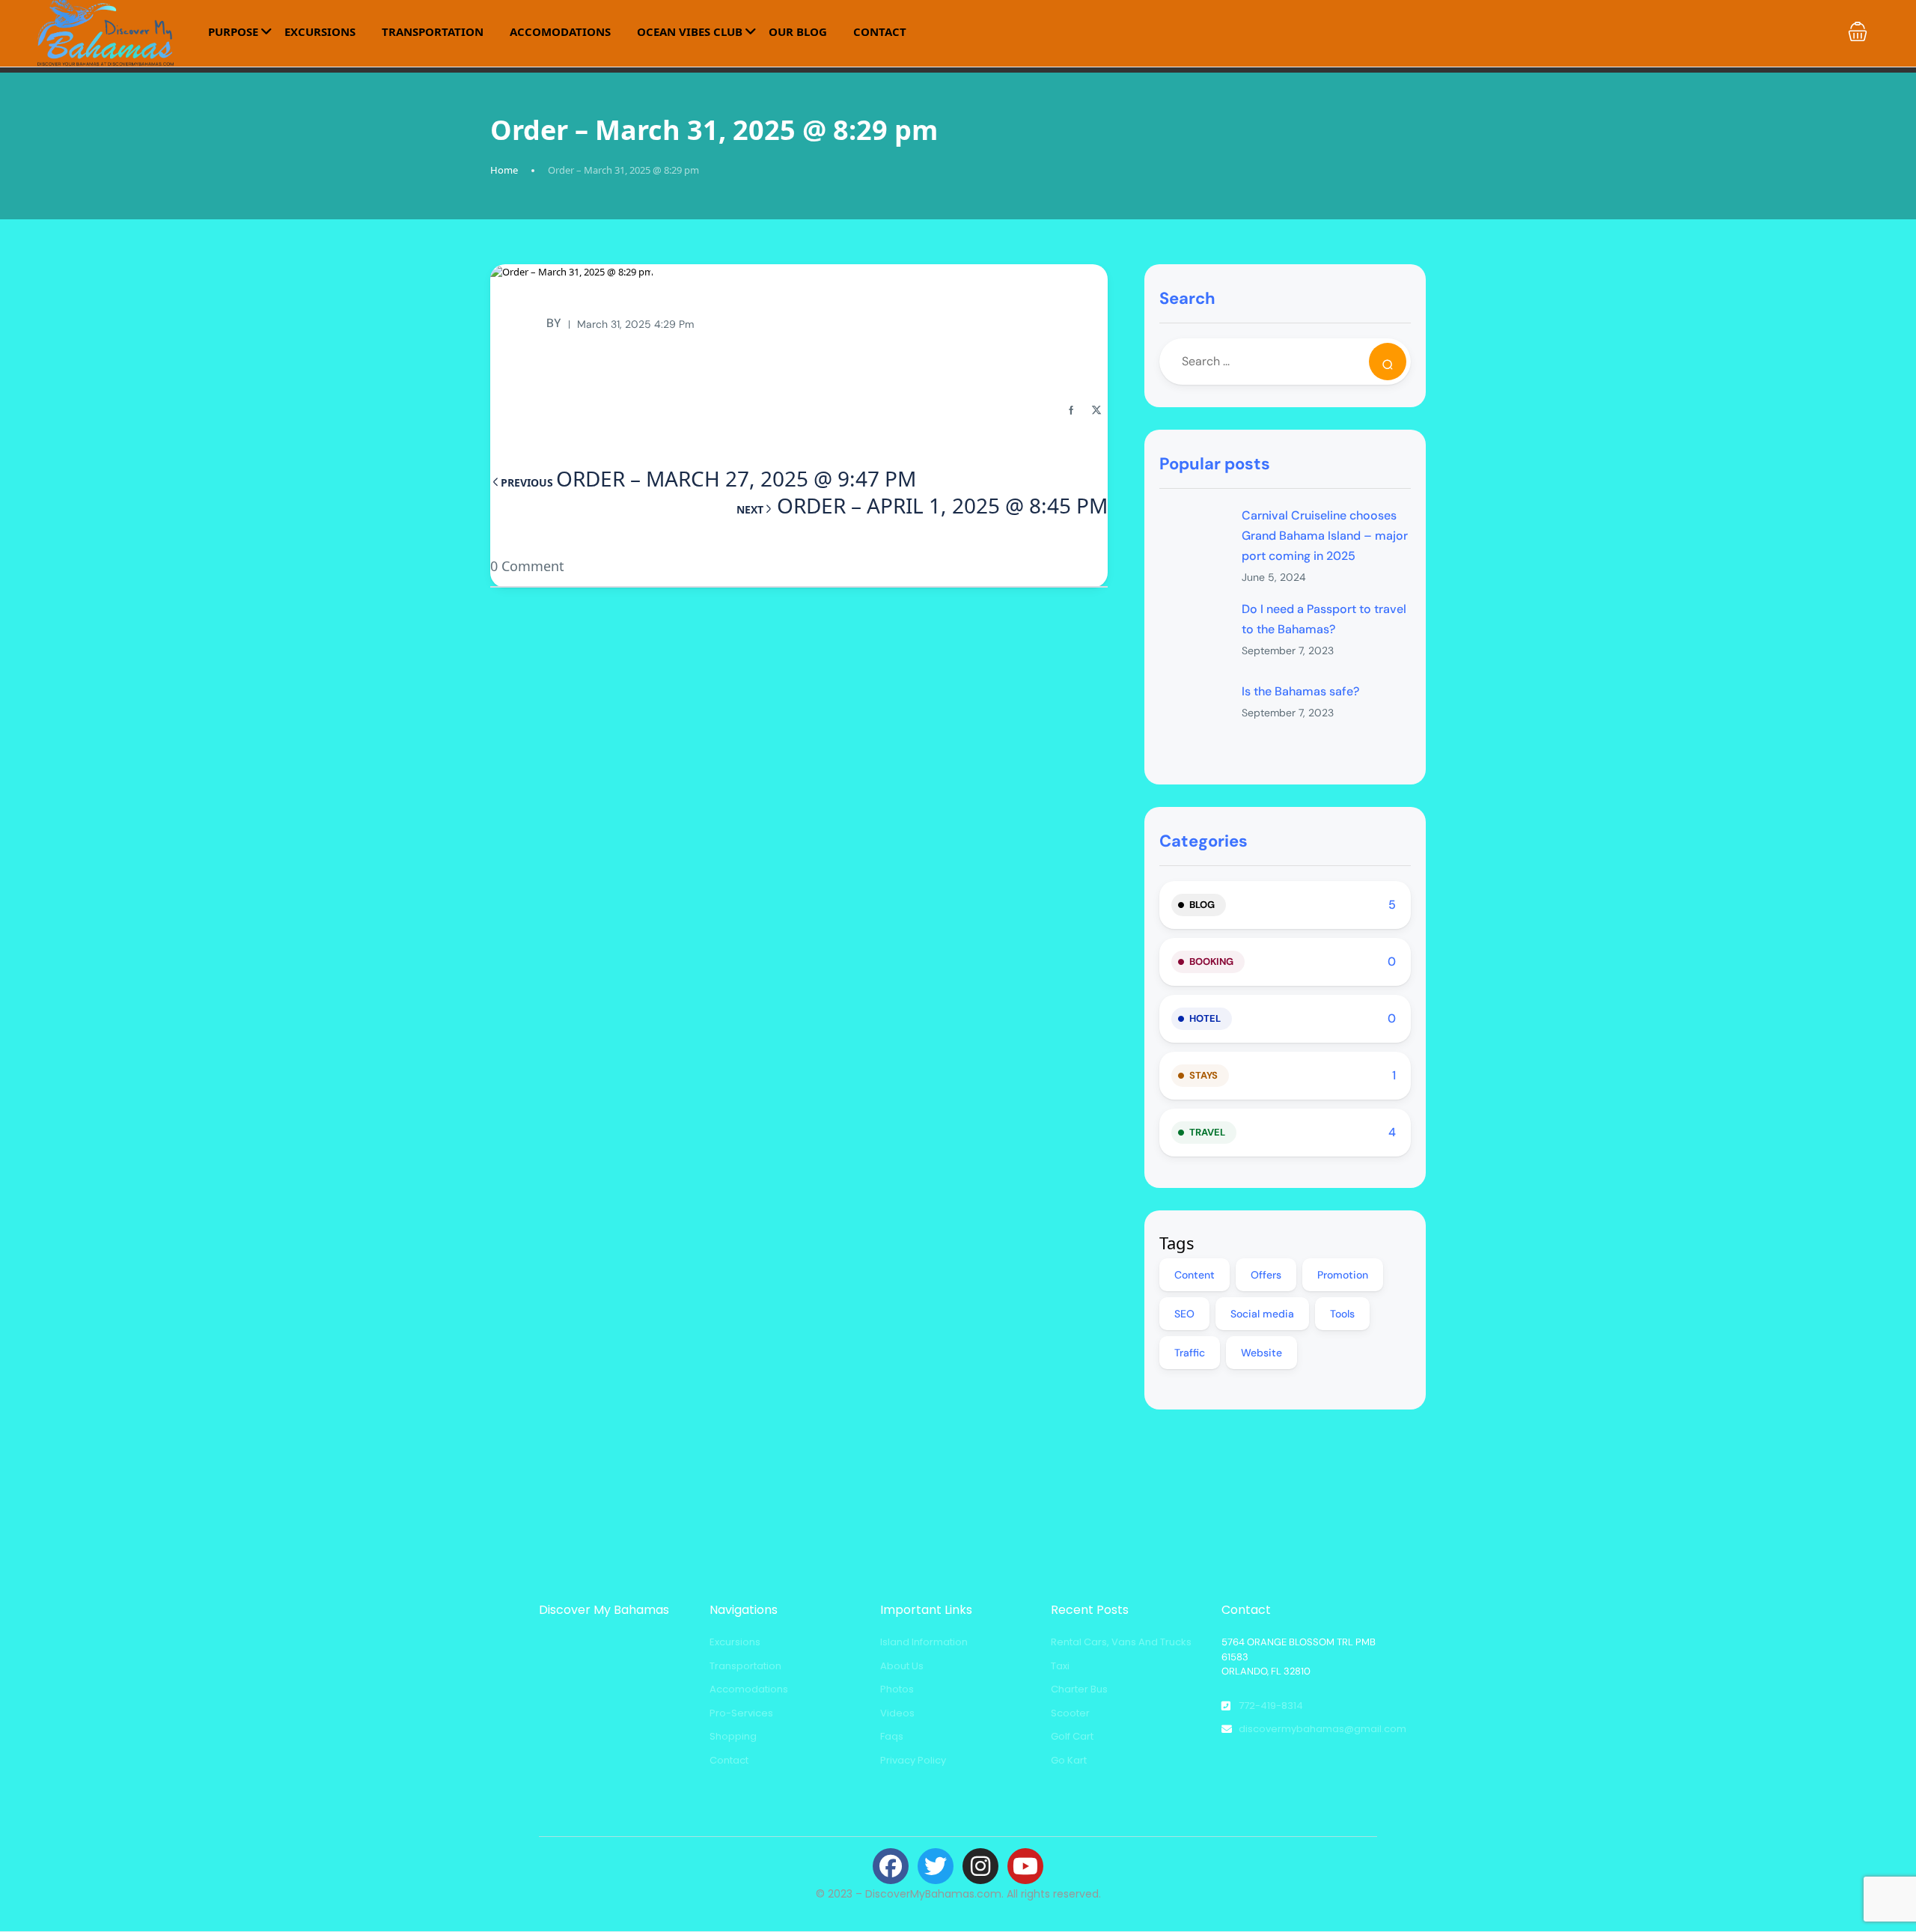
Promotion (1343, 1275)
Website (1261, 1353)
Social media (1262, 1314)
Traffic (1190, 1353)
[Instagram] (980, 1866)
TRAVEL (1207, 1132)
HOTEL (1205, 1018)
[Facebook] (891, 1866)
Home (504, 170)
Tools (1342, 1314)
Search (1187, 298)
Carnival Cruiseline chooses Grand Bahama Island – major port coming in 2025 (1325, 536)
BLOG (1202, 905)
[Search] (1388, 362)
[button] (1858, 31)
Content (1195, 1275)
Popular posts (1215, 464)
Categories (1203, 841)
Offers (1266, 1275)
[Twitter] (936, 1866)
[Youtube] (1025, 1866)
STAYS (1203, 1075)
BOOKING (1211, 962)
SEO (1184, 1314)
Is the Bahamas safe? (1300, 691)
